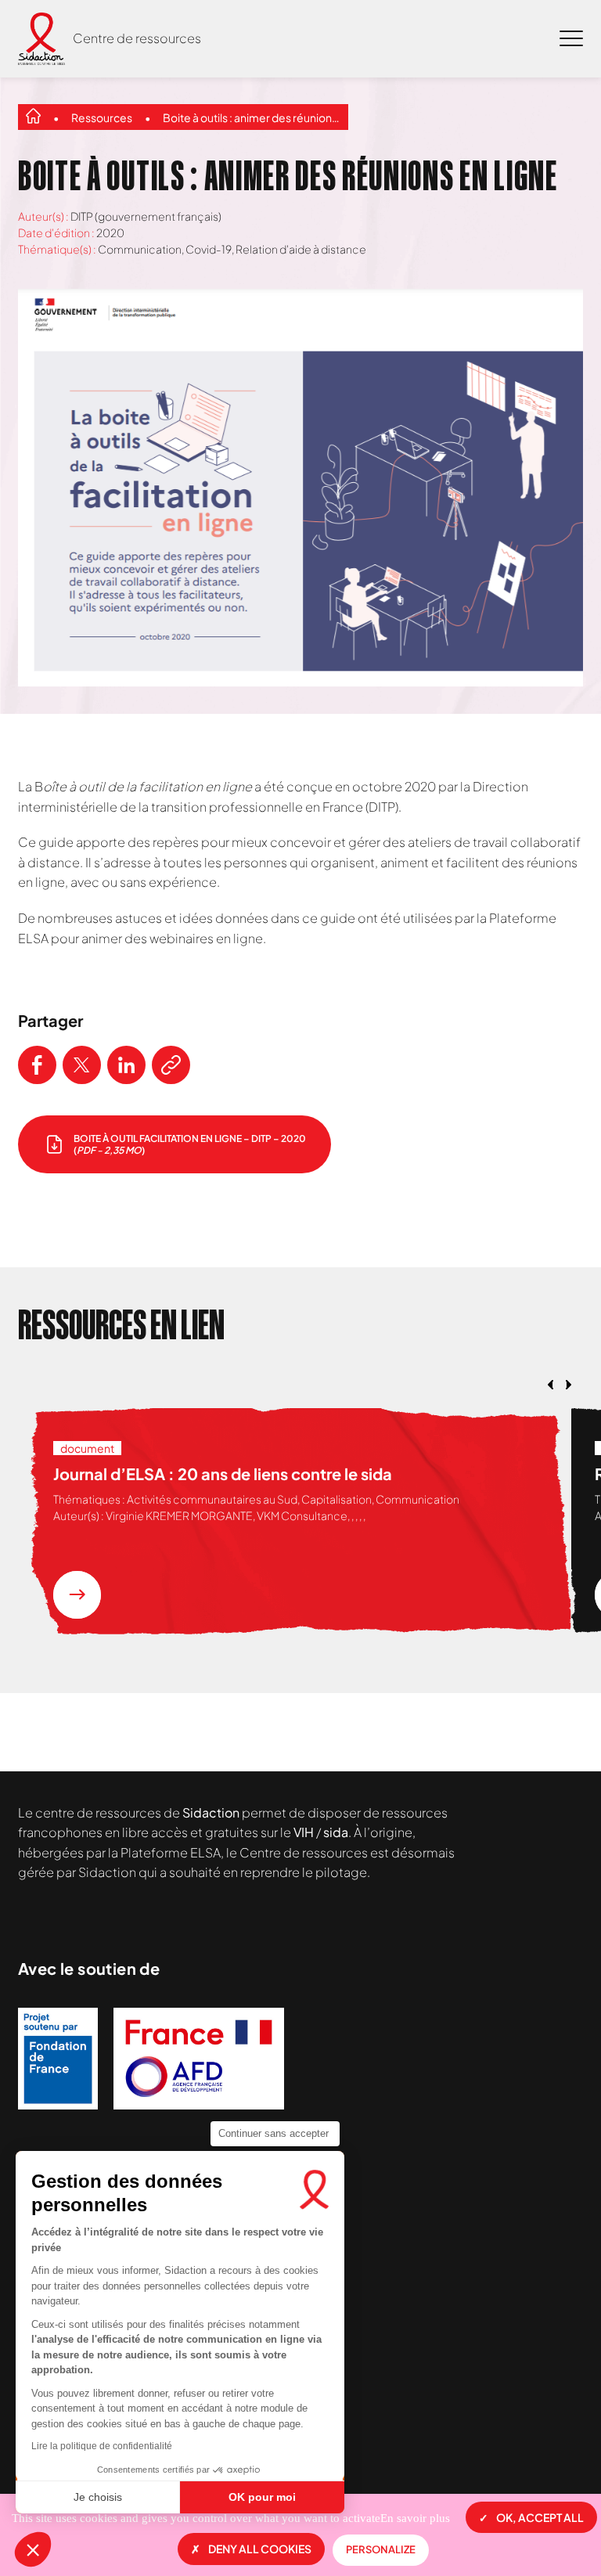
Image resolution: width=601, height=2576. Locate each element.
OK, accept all (540, 2517)
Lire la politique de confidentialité (102, 2446)
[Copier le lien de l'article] (171, 1065)
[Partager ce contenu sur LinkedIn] (126, 1065)
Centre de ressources (137, 38)
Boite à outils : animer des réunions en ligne (252, 117)
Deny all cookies (260, 2549)
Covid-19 (209, 249)
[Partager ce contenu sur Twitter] (82, 1065)
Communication (140, 249)
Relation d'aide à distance (301, 249)
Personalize (381, 2549)
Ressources (102, 117)
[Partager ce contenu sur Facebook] (37, 1065)
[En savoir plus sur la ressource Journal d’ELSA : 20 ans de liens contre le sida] (77, 1595)
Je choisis (98, 2497)
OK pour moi (262, 2497)
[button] (33, 2549)
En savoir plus (415, 2518)
